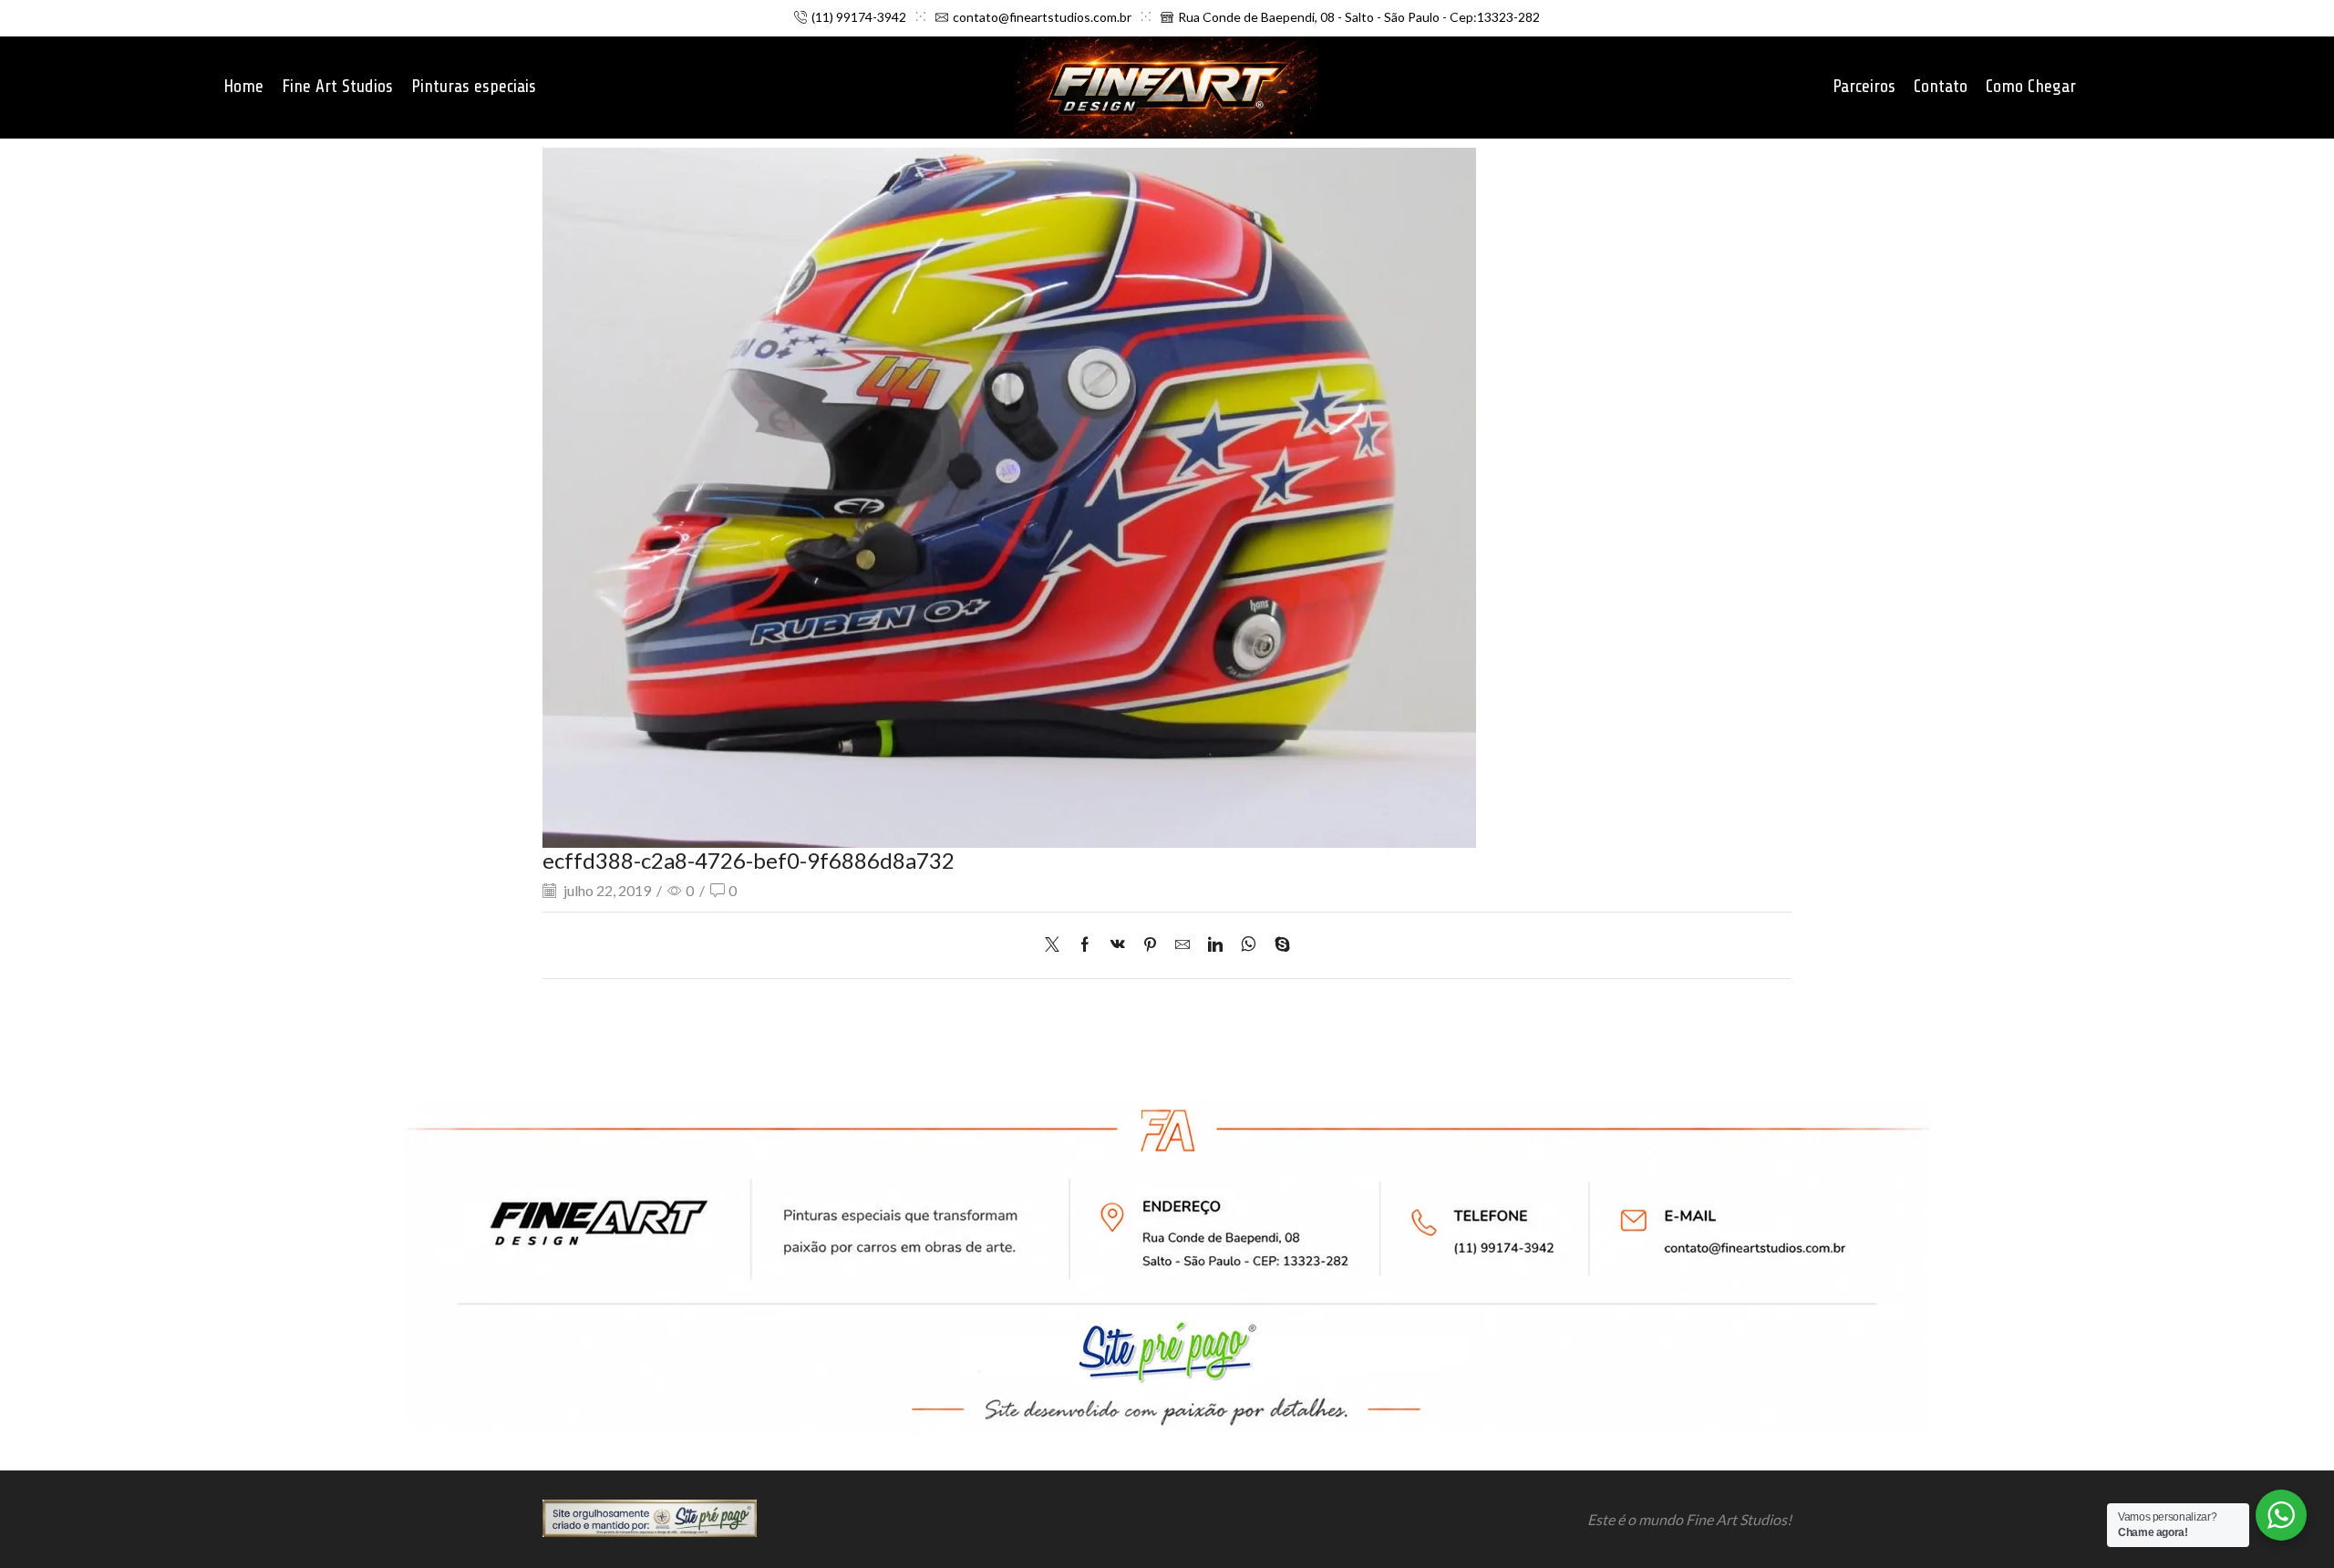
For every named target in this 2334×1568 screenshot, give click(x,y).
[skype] (1278, 945)
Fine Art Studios (337, 87)
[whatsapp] (1249, 945)
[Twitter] (1057, 945)
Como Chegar (2031, 87)
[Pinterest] (1150, 945)
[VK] (1118, 945)
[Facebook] (1085, 945)
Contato (1941, 87)
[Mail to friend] (1182, 945)
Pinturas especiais (474, 87)
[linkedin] (1215, 945)
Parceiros (1864, 87)
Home (243, 87)
